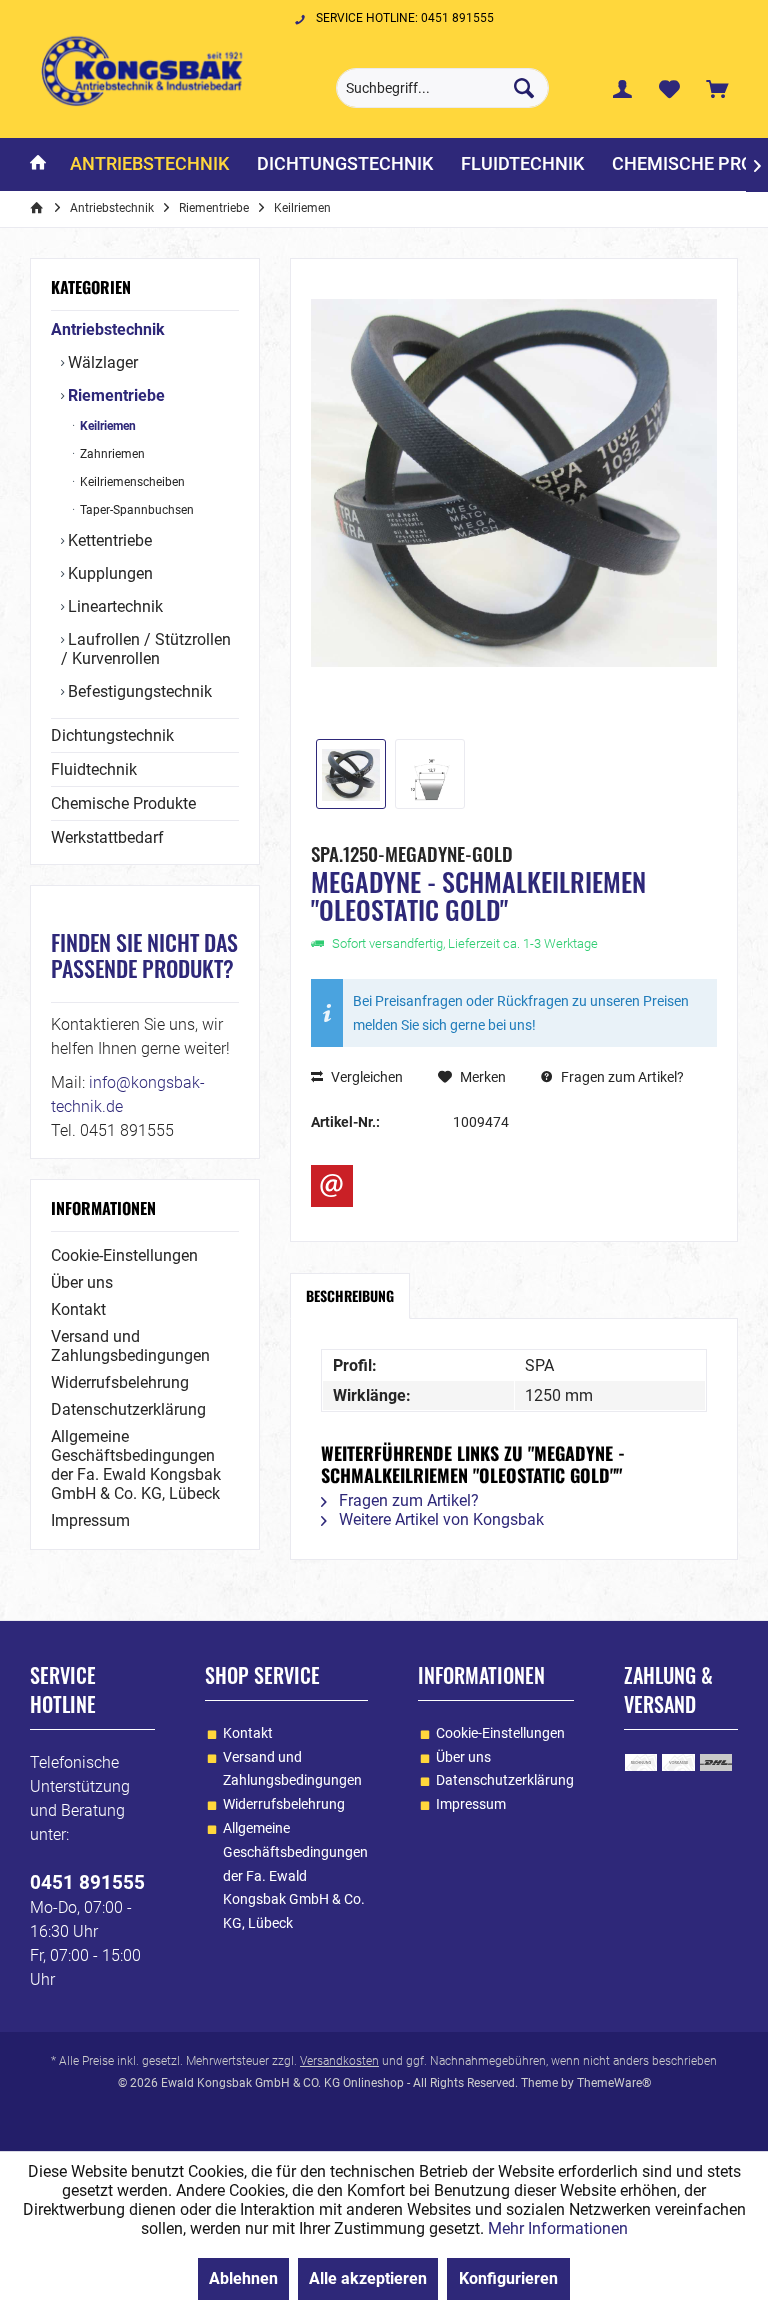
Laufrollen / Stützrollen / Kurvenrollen (146, 649)
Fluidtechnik (94, 769)
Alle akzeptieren (368, 2278)
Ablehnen (243, 2278)
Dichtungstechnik (112, 735)
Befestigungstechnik (138, 691)
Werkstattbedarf (107, 837)
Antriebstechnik (108, 329)
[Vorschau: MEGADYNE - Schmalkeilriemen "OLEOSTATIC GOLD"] (351, 774)
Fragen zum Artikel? (621, 1077)
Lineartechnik (113, 606)
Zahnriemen (111, 454)
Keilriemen (106, 426)
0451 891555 (87, 1882)
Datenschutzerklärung (128, 1409)
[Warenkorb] (717, 88)
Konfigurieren (508, 2278)
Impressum (90, 1520)
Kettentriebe (108, 540)
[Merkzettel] (670, 88)
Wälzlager (101, 362)
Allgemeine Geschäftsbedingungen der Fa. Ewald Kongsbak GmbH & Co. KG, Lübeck (136, 1465)
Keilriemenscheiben (131, 482)
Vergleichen (365, 1077)
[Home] (38, 164)
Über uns (82, 1282)
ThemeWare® (614, 2083)
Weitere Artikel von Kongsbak (439, 1519)
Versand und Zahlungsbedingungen (130, 1346)
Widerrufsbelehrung (120, 1382)
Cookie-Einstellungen (124, 1255)
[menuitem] (717, 88)
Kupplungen (108, 573)
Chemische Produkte (123, 803)
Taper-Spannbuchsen (135, 510)
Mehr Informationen (558, 2228)
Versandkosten (339, 2061)
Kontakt (78, 1309)
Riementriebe (114, 395)
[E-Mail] (332, 1186)
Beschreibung (350, 1295)
